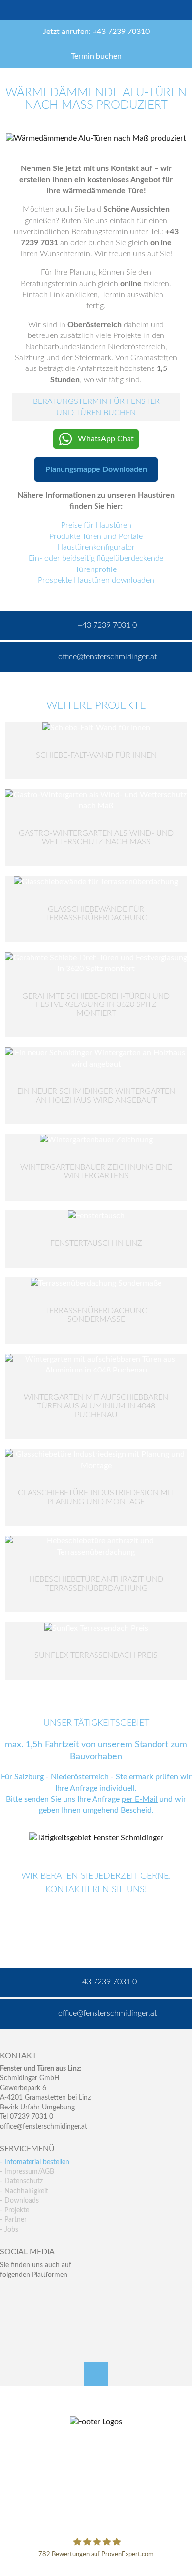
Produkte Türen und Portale (96, 536)
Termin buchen (96, 56)
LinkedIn (50, 2294)
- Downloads (19, 2201)
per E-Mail (140, 1799)
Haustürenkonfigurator (96, 547)
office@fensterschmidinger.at (44, 2127)
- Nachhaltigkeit (24, 2191)
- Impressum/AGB (27, 2172)
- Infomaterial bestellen (35, 2162)
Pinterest (29, 2315)
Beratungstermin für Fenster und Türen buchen (96, 407)
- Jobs (9, 2230)
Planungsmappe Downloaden (96, 469)
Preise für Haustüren (96, 525)
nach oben (96, 2374)
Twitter (29, 2294)
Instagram (50, 2315)
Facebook (8, 2294)
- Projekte (15, 2210)
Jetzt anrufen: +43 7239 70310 (96, 32)
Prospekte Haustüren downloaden (96, 580)
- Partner (13, 2220)
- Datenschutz (21, 2181)
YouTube (8, 2315)
